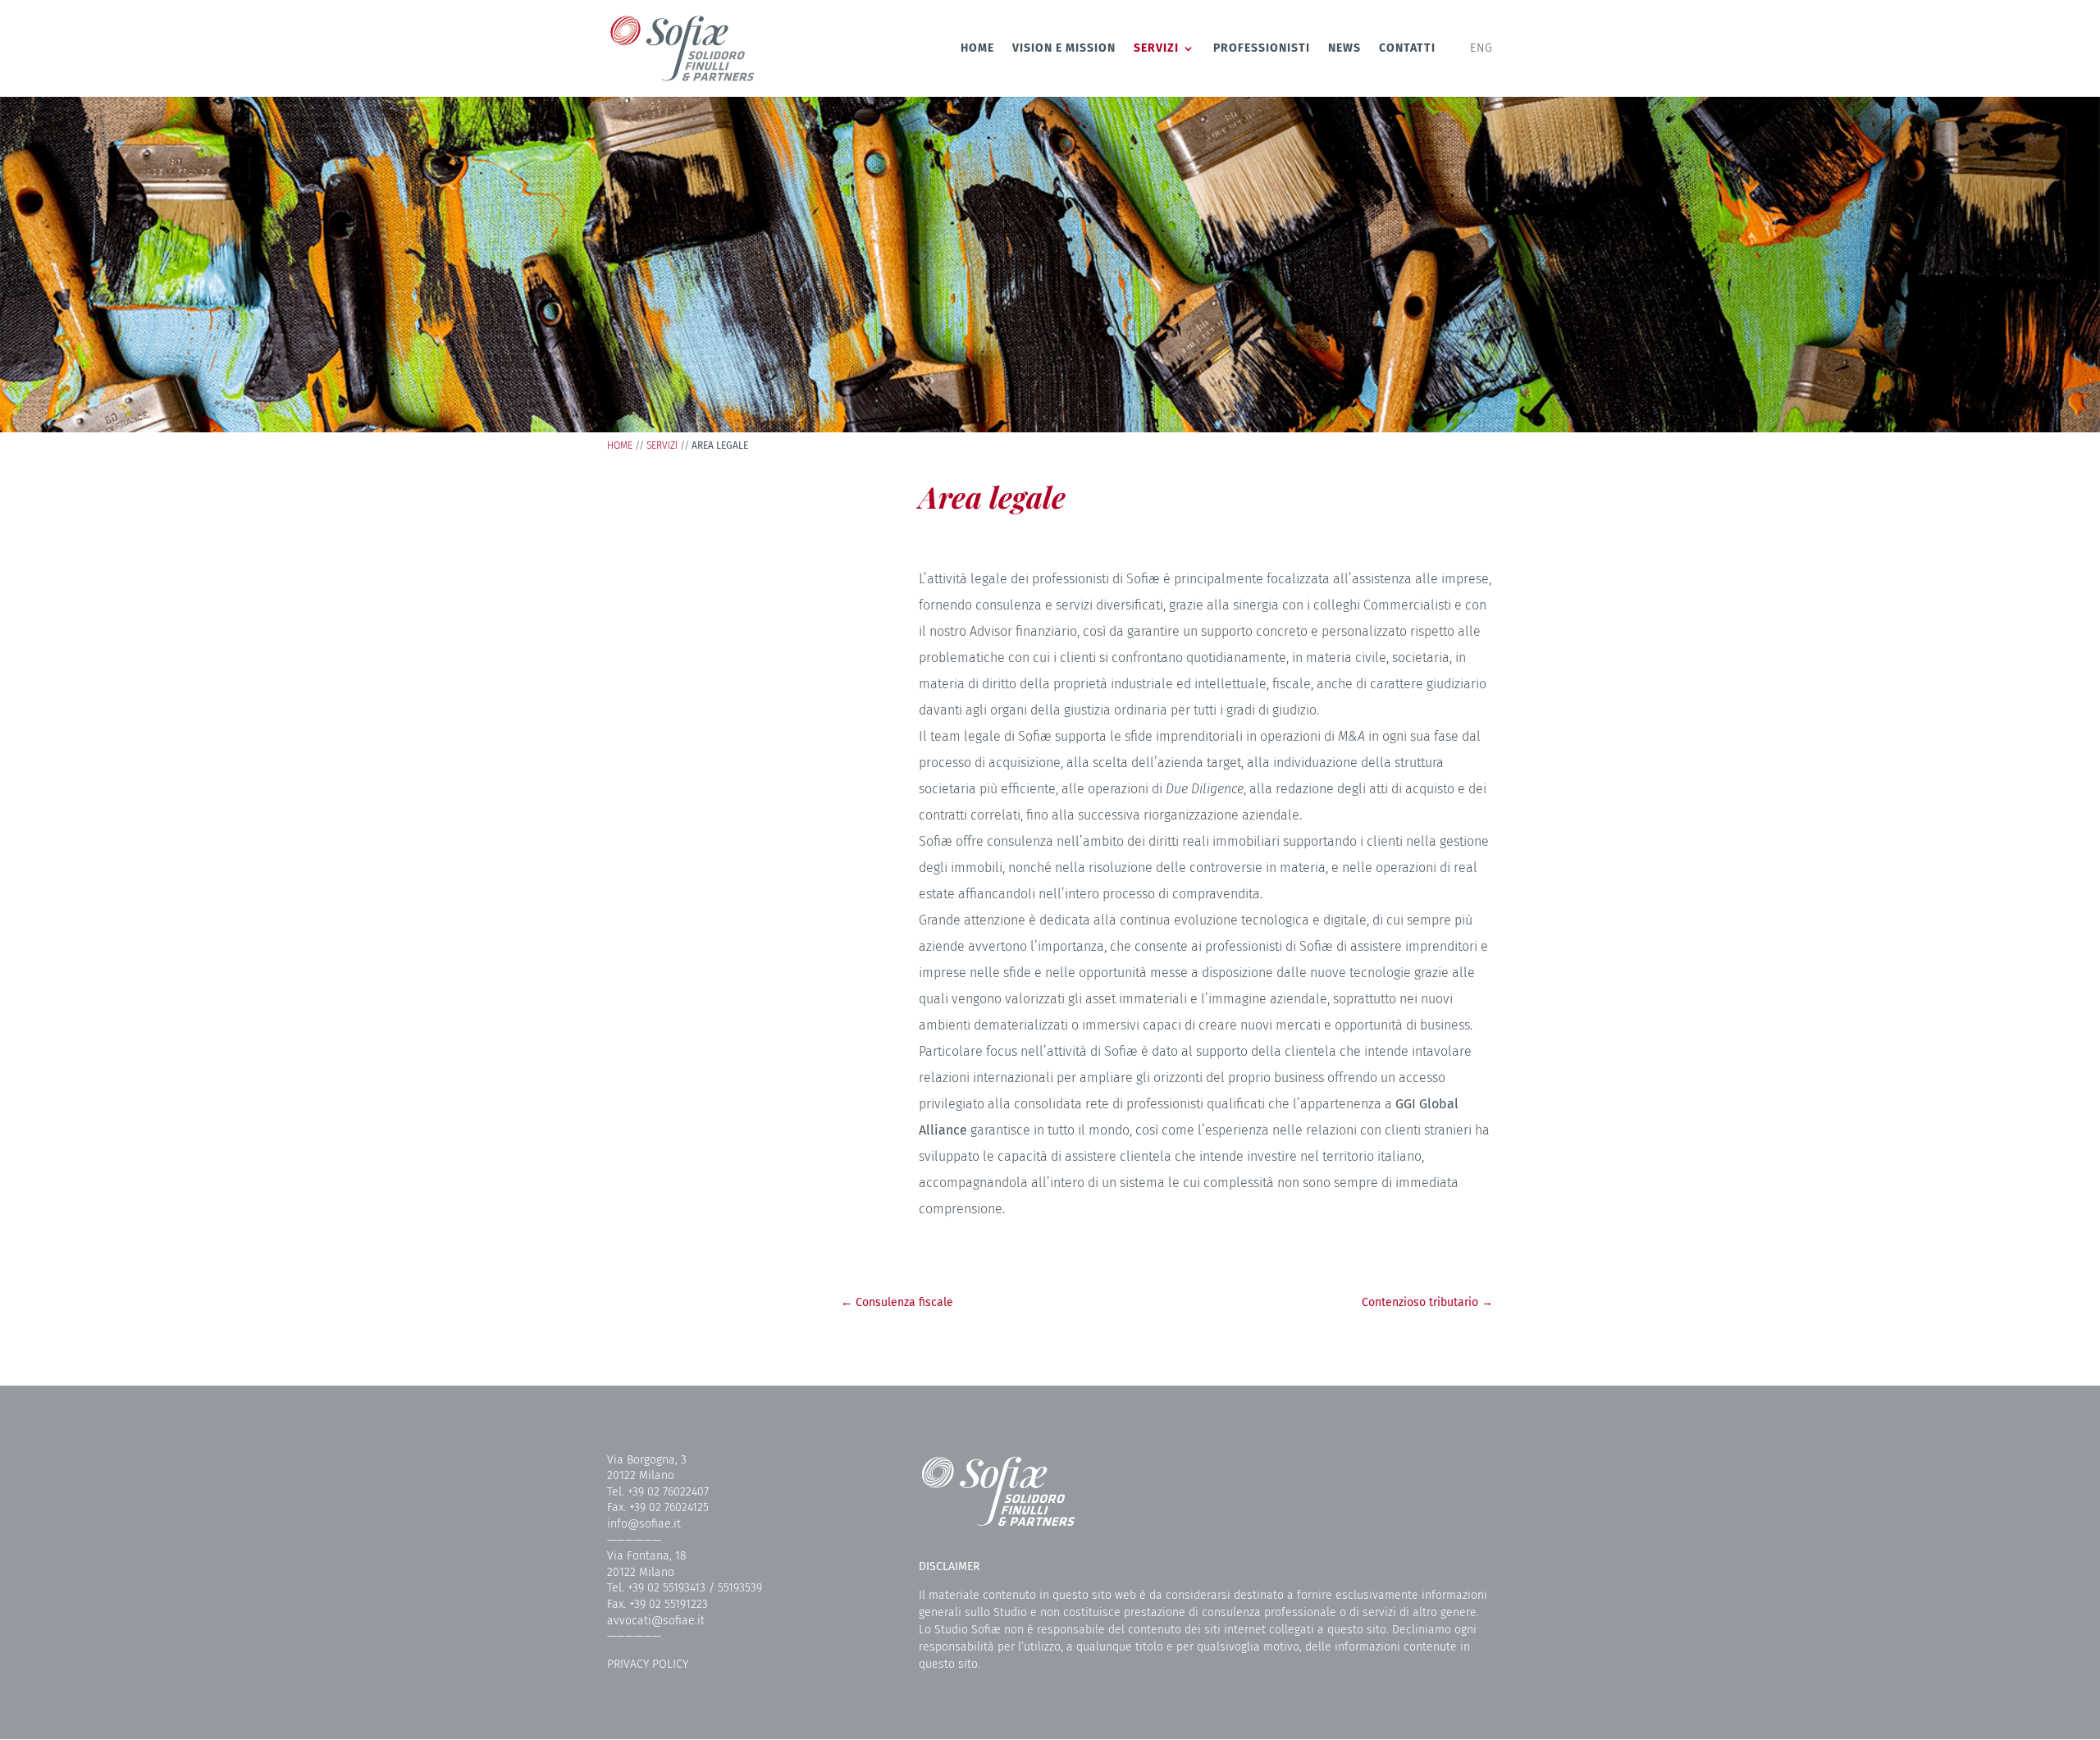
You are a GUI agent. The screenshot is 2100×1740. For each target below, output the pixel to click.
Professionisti (1262, 49)
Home (977, 49)
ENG (1481, 49)
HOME (620, 445)
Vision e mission (1064, 49)
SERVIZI (662, 445)
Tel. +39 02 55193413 (656, 1588)
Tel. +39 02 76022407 (658, 1492)
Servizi (1156, 49)
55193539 (740, 1588)
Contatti (1407, 49)
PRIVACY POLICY (648, 1664)
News (1344, 49)
